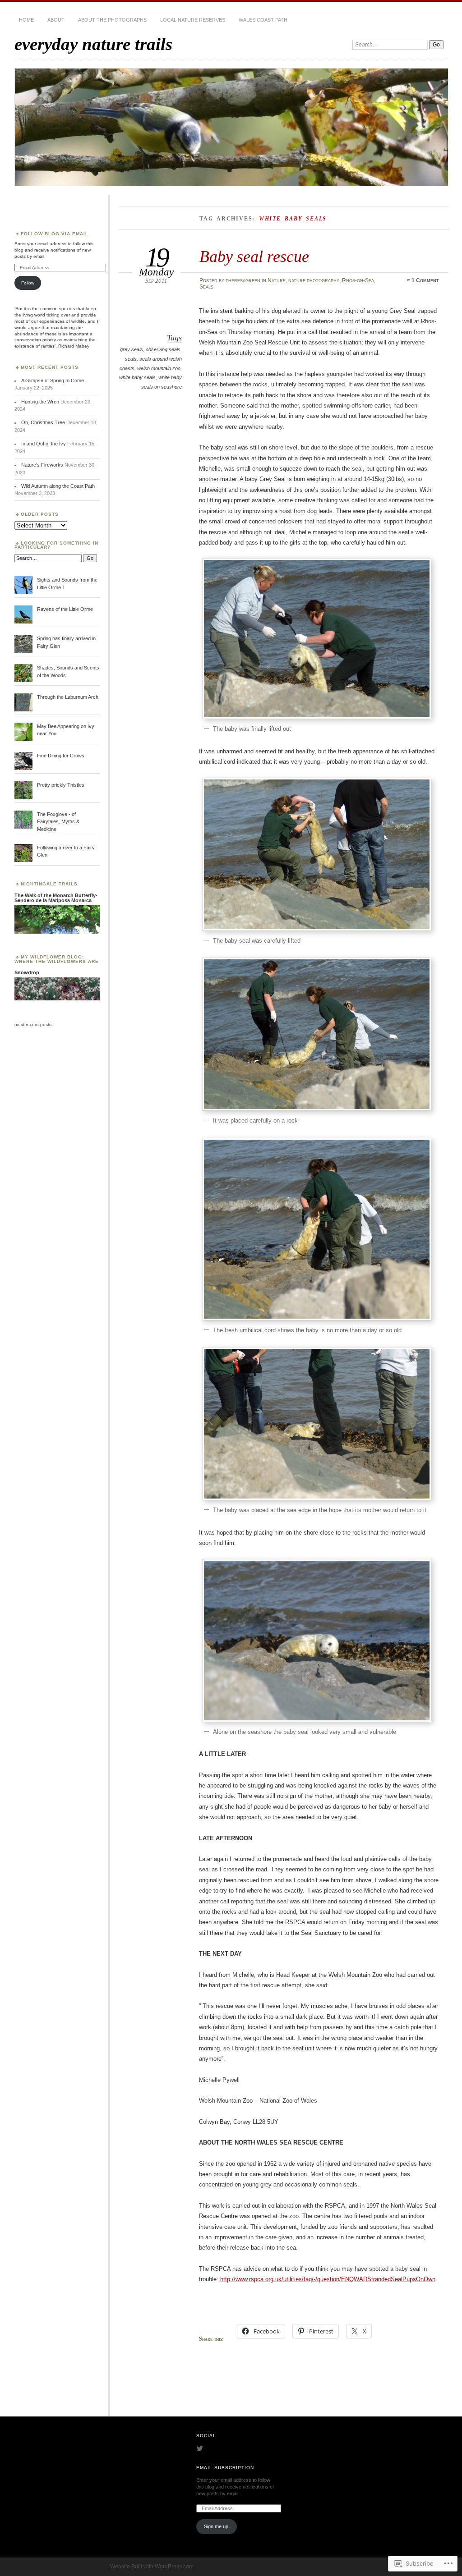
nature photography (314, 280)
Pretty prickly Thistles (61, 785)
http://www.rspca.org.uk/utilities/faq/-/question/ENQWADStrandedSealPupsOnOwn (328, 2279)
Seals (206, 287)
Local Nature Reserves (193, 20)
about (56, 20)
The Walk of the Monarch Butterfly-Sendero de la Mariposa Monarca (56, 898)
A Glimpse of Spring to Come (53, 380)
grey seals (132, 349)
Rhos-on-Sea (358, 280)
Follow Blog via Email (55, 234)
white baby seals (137, 377)
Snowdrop (27, 972)
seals (131, 359)
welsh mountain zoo (159, 368)
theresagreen (243, 280)
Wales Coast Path (263, 20)
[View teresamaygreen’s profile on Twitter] (200, 2448)
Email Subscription (225, 2468)
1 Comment (425, 280)
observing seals (163, 349)
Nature (277, 280)
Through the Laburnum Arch (68, 697)
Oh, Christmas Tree (43, 422)
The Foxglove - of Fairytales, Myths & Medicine (58, 822)
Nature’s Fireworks (42, 465)
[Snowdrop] (57, 999)
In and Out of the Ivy (44, 444)
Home (26, 20)
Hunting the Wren (40, 402)
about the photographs (112, 20)
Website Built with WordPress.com (152, 2567)
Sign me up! (217, 2526)
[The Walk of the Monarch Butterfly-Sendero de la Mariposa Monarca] (57, 932)
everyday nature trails (93, 44)
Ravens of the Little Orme (65, 609)
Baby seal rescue (254, 256)
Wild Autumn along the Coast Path (58, 486)
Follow (28, 283)
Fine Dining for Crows (61, 756)
